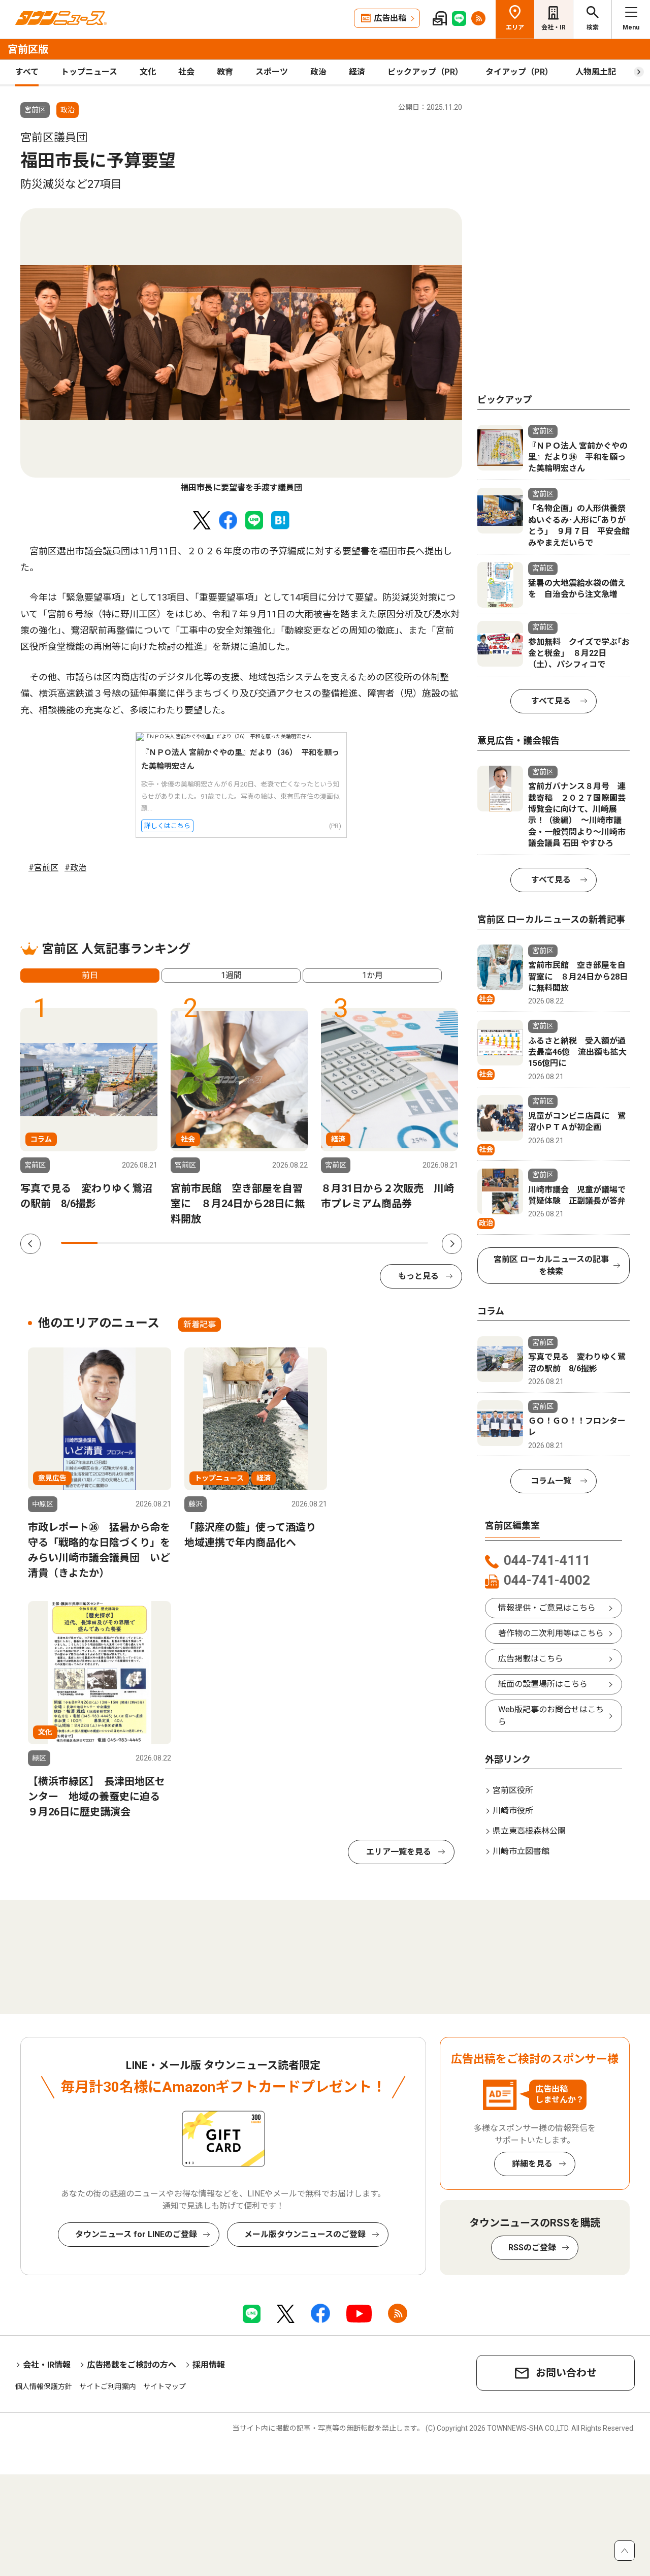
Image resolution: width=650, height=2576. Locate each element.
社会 (186, 72)
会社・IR (554, 27)
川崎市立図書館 (521, 1851)
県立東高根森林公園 (529, 1831)
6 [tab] (263, 1243)
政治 (318, 72)
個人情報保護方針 (44, 2386)
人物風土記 (596, 72)
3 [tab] (153, 1243)
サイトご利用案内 (108, 2386)
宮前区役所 (513, 1790)
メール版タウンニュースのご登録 (305, 2234)
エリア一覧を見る (399, 1852)
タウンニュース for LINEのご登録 (136, 2234)
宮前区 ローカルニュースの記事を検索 (551, 1265)
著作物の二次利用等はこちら (551, 1633)
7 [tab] (300, 1243)
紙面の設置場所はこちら (543, 1684)
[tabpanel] (241, 351)
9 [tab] (373, 1243)
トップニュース (89, 72)
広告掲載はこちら (531, 1659)
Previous (30, 1244)
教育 (225, 72)
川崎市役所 (513, 1811)
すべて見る (551, 701)
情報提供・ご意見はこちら (547, 1608)
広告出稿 (390, 18)
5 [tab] (226, 1243)
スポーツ (272, 72)
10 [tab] (410, 1243)
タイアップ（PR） (519, 72)
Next (452, 1244)
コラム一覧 (551, 1481)
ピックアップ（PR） (425, 72)
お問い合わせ (566, 2373)
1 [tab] (79, 1243)
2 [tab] (116, 1243)
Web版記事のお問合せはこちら (551, 1716)
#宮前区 (43, 868)
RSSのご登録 (532, 2248)
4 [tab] (189, 1243)
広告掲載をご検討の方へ (132, 2365)
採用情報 (209, 2365)
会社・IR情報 (47, 2365)
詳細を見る (532, 2164)
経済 (357, 72)
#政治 (75, 868)
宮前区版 (28, 49)
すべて (27, 72)
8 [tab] (336, 1243)
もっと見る (418, 1276)
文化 (148, 72)
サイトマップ (165, 2386)
